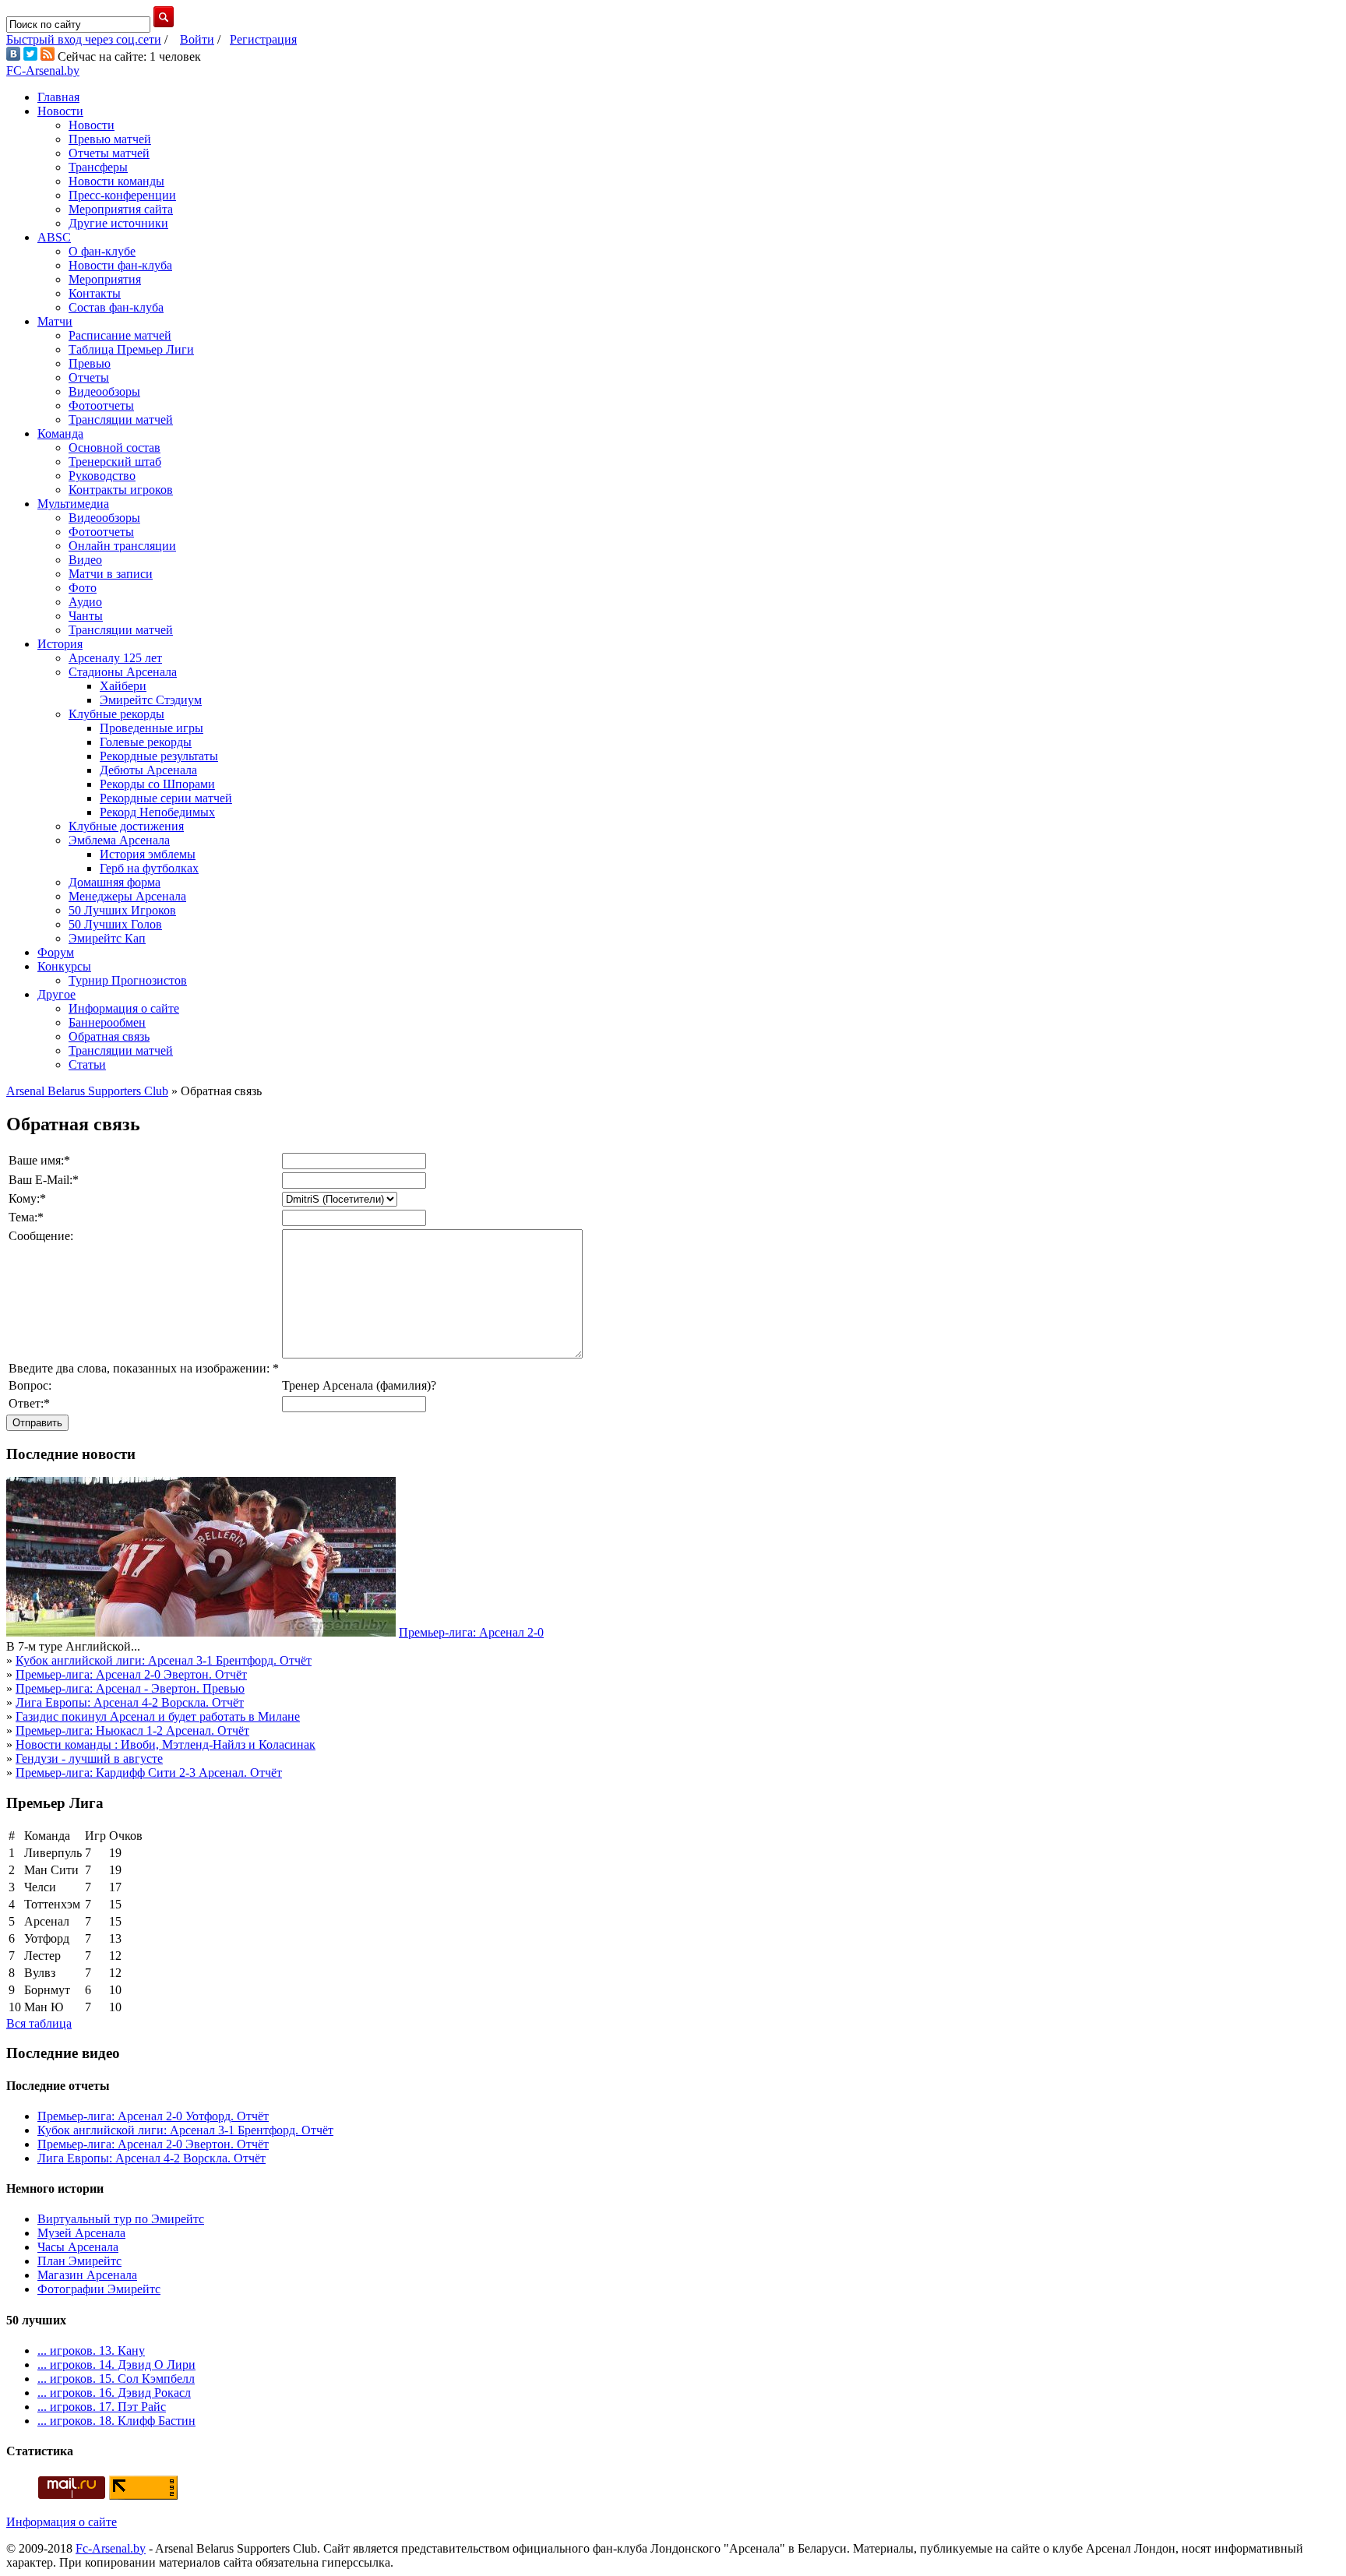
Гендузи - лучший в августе (89, 1758)
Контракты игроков (121, 490)
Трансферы (98, 167)
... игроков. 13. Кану (91, 2350)
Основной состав (115, 448)
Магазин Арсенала (87, 2275)
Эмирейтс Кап (107, 938)
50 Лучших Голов (115, 924)
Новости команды (116, 181)
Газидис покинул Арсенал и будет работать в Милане (158, 1716)
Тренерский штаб (115, 462)
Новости (60, 111)
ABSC (54, 237)
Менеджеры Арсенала (127, 896)
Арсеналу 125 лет (115, 658)
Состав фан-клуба (116, 307)
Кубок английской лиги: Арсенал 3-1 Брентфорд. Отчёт (164, 1660)
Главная (58, 97)
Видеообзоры (104, 391)
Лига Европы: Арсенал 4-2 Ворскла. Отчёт (130, 1702)
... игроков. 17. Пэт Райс (102, 2407)
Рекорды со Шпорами (157, 784)
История (60, 644)
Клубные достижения (126, 826)
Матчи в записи (111, 574)
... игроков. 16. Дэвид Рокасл (114, 2393)
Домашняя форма (115, 882)
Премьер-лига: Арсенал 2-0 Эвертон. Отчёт (131, 1674)
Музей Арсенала (81, 2233)
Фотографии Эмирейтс (99, 2289)
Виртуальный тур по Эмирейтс (121, 2219)
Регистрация (263, 39)
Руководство (102, 476)
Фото (83, 588)
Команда (60, 433)
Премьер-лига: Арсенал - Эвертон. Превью (130, 1688)
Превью (90, 363)
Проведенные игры (152, 728)
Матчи (55, 321)
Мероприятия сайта (121, 209)
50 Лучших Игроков (122, 910)
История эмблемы (148, 854)
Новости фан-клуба (120, 265)
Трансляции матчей (121, 419)
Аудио (85, 602)
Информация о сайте (124, 1008)
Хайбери (123, 686)
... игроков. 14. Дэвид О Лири (116, 2365)
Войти (197, 39)
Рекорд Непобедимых (157, 812)
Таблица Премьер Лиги (131, 349)
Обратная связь (109, 1036)
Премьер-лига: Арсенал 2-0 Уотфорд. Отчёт (153, 2116)
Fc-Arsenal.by (111, 2548)
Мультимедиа (73, 504)
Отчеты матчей (109, 153)
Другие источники (118, 223)
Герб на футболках (149, 868)
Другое (56, 994)
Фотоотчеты (101, 405)
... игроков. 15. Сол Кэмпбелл (116, 2379)
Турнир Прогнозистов (128, 980)
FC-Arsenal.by (43, 70)
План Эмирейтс (79, 2261)
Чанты (86, 616)
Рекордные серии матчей (166, 798)
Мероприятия (105, 279)
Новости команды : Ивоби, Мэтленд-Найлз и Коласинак (166, 1744)
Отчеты (89, 377)
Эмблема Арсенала (119, 840)
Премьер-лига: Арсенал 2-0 (471, 1632)
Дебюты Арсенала (148, 770)
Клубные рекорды (116, 714)
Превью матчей (110, 139)
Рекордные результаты (159, 756)
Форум (56, 952)
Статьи (87, 1064)
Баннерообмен (107, 1022)
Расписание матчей (120, 335)
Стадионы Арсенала (123, 672)
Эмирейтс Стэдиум (151, 700)
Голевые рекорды (146, 742)
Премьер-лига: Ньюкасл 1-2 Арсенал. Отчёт (132, 1730)
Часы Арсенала (78, 2247)
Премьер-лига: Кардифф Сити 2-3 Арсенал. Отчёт (149, 1773)
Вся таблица (39, 2023)
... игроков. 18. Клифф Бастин (116, 2421)
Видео (85, 560)
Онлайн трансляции (122, 546)
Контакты (95, 293)
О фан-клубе (102, 251)
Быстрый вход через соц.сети (84, 39)
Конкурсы (64, 966)
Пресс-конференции (122, 195)
